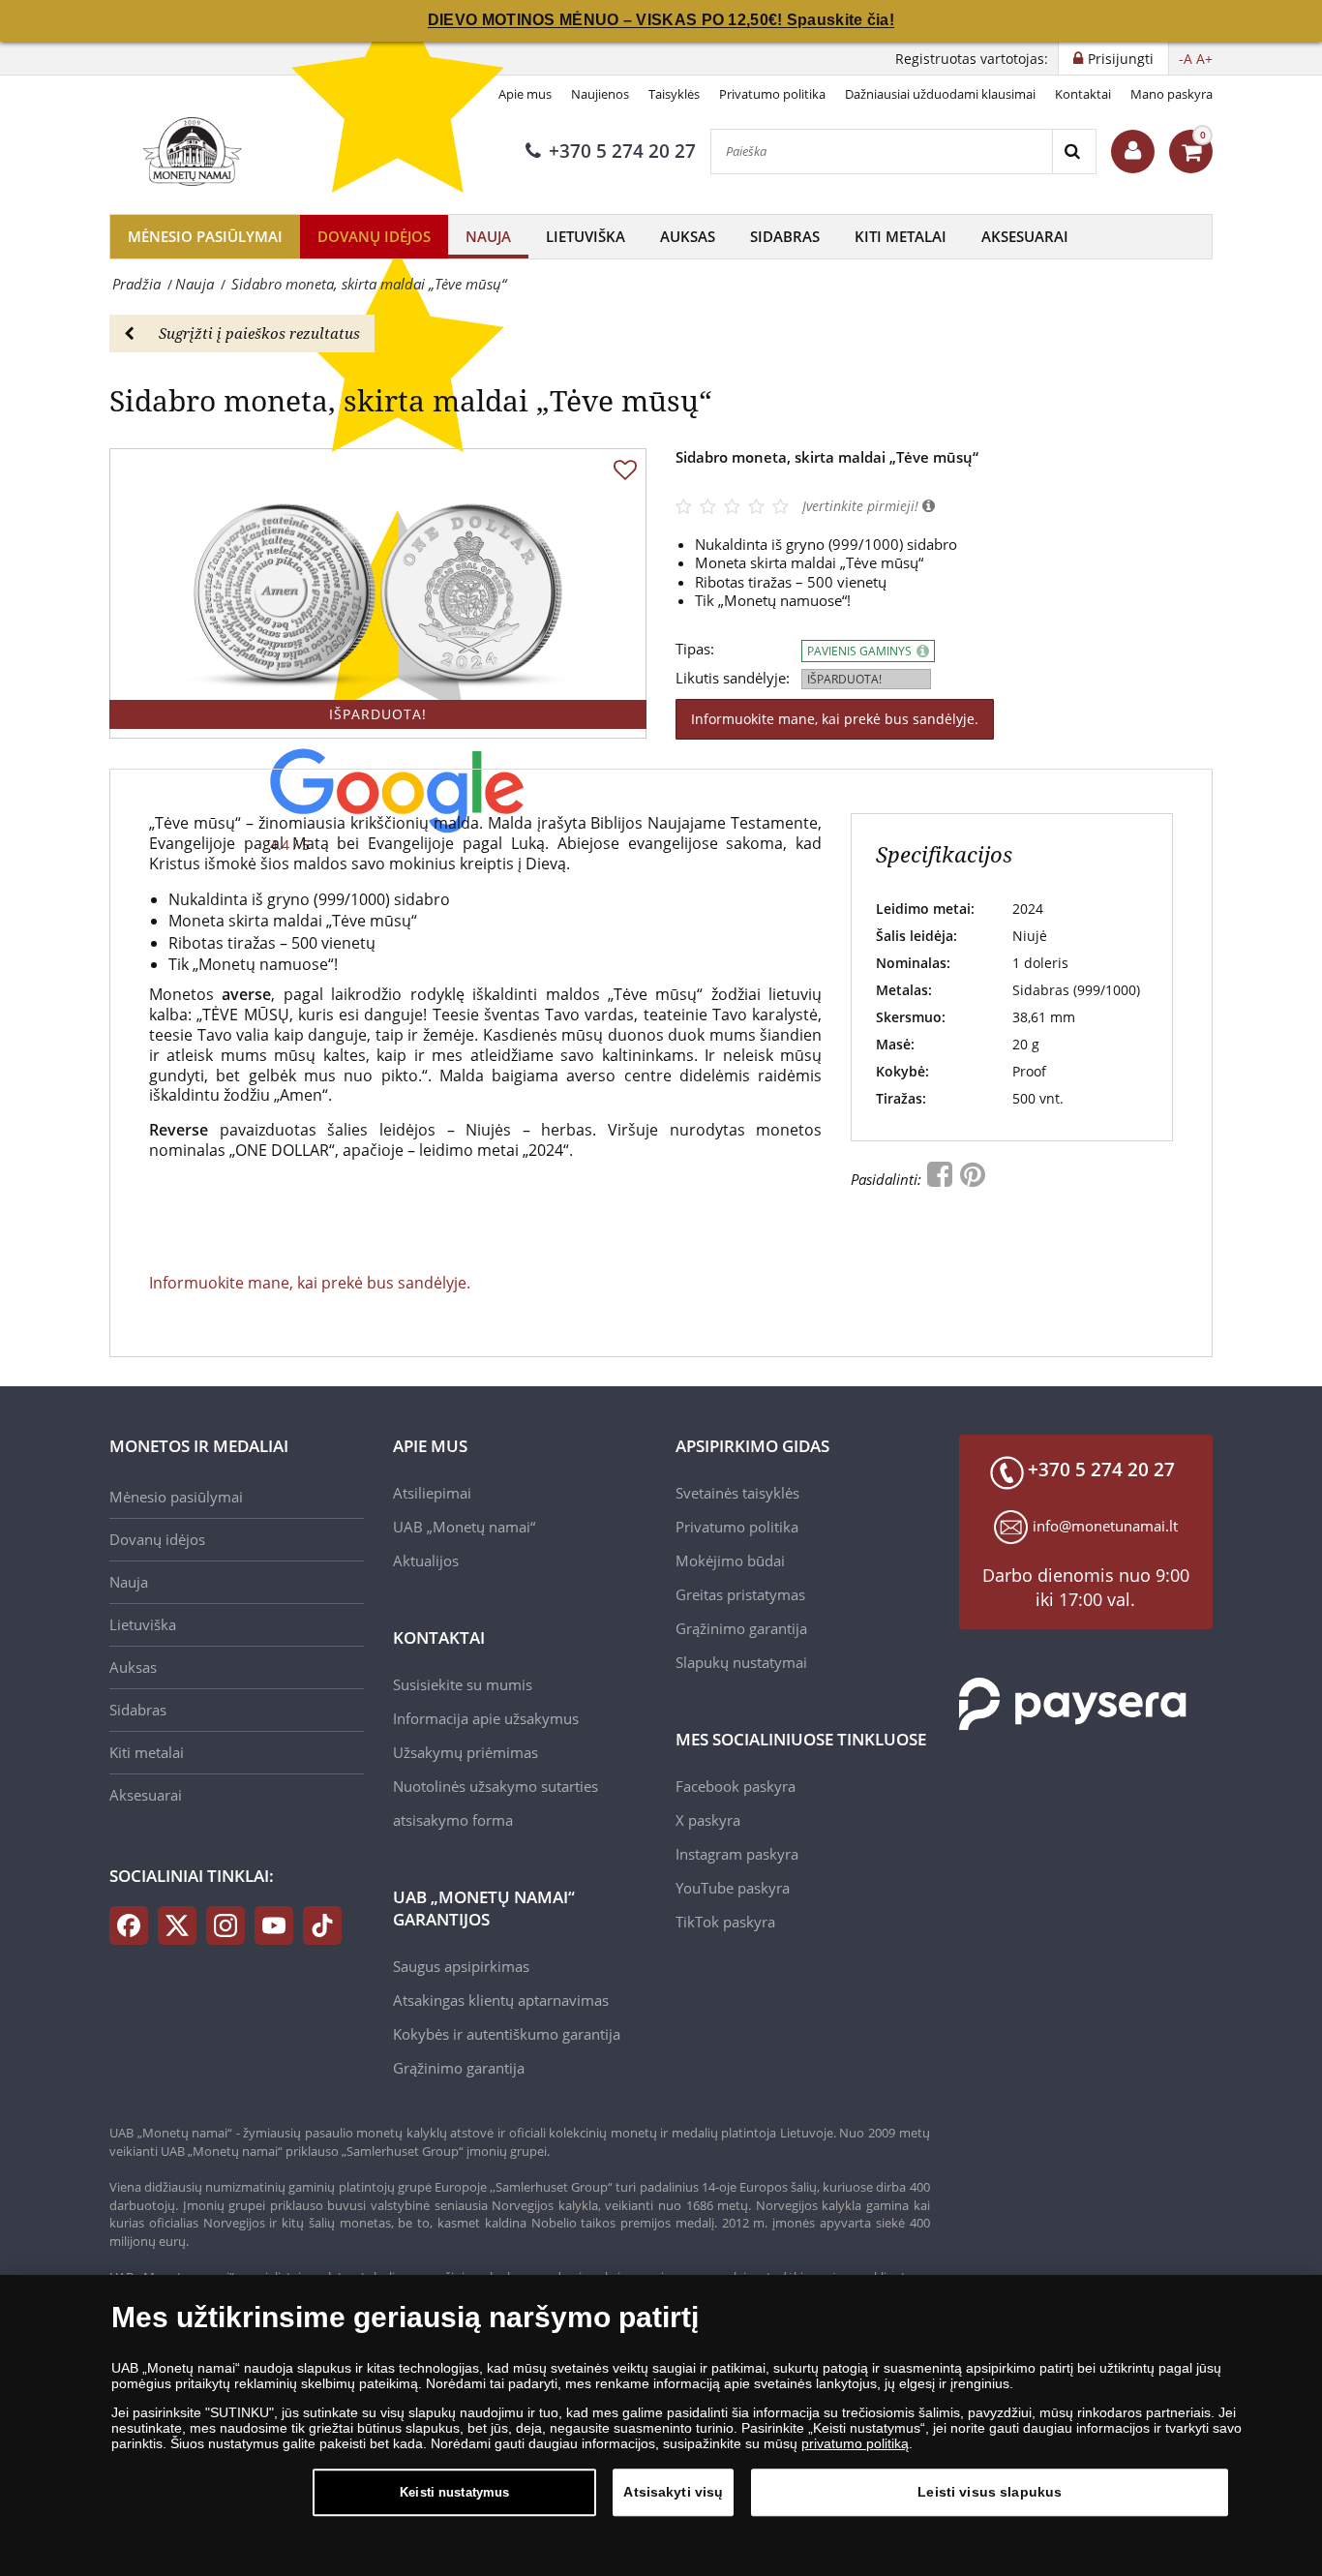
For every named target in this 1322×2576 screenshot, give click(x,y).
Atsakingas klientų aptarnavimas (501, 2000)
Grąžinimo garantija (459, 2068)
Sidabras (785, 236)
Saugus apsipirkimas (461, 1966)
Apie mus (525, 94)
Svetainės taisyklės (737, 1493)
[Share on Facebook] (942, 1179)
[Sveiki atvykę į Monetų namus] (1133, 152)
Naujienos (600, 94)
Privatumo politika (772, 94)
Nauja (488, 236)
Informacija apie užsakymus (486, 1718)
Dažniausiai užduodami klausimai (940, 94)
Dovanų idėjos (374, 236)
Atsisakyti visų (673, 2492)
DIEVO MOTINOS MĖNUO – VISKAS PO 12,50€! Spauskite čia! (661, 20)
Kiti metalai (901, 236)
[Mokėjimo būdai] (1073, 1703)
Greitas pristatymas (740, 1594)
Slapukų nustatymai (741, 1662)
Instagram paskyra (737, 1854)
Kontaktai (1083, 94)
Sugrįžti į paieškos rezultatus (259, 333)
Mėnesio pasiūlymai (205, 236)
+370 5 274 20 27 (622, 151)
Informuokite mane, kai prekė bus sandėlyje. (835, 719)
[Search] (1074, 152)
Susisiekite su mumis (463, 1684)
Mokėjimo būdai (730, 1561)
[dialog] (661, 2425)
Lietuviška (586, 236)
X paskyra (708, 1820)
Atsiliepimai (432, 1493)
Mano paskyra (1172, 94)
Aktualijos (426, 1561)
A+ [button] (1204, 59)
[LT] (190, 151)
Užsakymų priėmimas (466, 1752)
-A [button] (1186, 59)
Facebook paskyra (736, 1786)
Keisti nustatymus (454, 2492)
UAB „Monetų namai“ (464, 1527)
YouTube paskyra (733, 1888)
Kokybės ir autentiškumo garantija (507, 2034)
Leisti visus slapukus (990, 2492)
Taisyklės (674, 94)
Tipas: (695, 649)
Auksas (688, 236)
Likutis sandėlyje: (733, 678)
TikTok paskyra (725, 1922)
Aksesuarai (1025, 236)
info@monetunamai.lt (1105, 1526)
